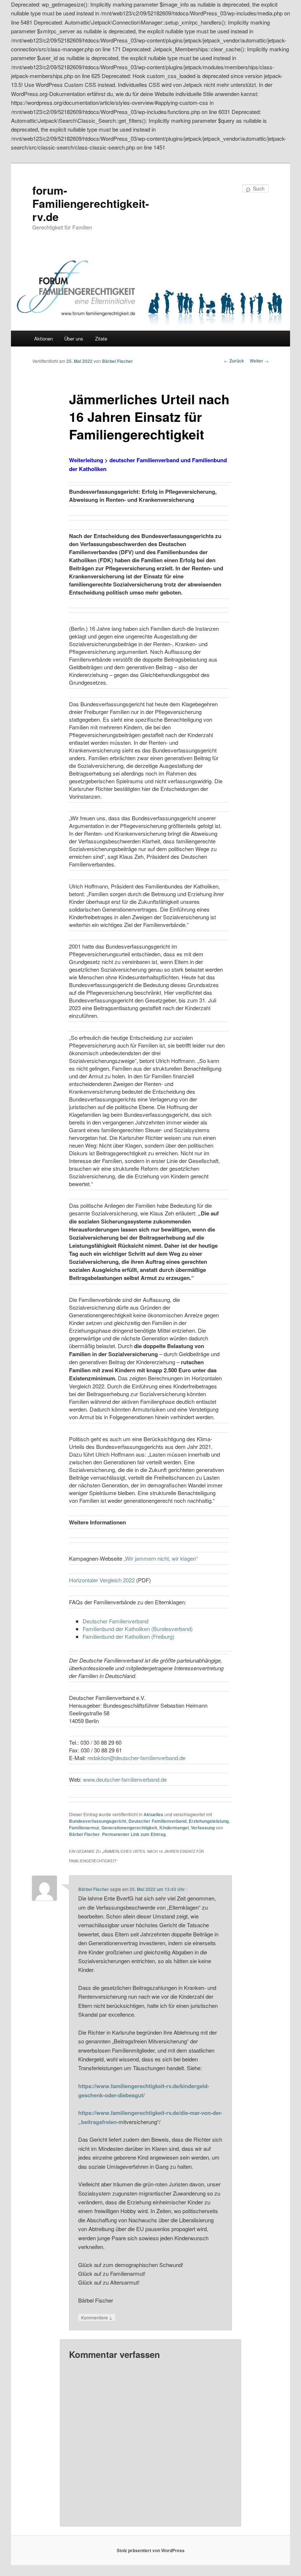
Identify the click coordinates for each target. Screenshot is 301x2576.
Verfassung (203, 1828)
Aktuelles (153, 1814)
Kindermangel (174, 1828)
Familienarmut (84, 1828)
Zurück (234, 361)
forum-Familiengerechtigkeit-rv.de (91, 203)
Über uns (74, 338)
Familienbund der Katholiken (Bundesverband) (138, 1629)
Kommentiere (97, 2317)
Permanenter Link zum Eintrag (134, 1834)
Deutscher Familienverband (115, 1621)
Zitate (101, 338)
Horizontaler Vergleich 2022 (102, 1580)
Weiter (259, 361)
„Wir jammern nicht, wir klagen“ (161, 1558)
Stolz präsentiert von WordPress (151, 2550)
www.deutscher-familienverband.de (125, 1779)
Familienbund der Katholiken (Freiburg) (128, 1636)
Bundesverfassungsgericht (98, 1821)
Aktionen (43, 338)
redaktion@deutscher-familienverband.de (136, 1758)
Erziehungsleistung (209, 1821)
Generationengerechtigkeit (129, 1828)
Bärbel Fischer (117, 361)
